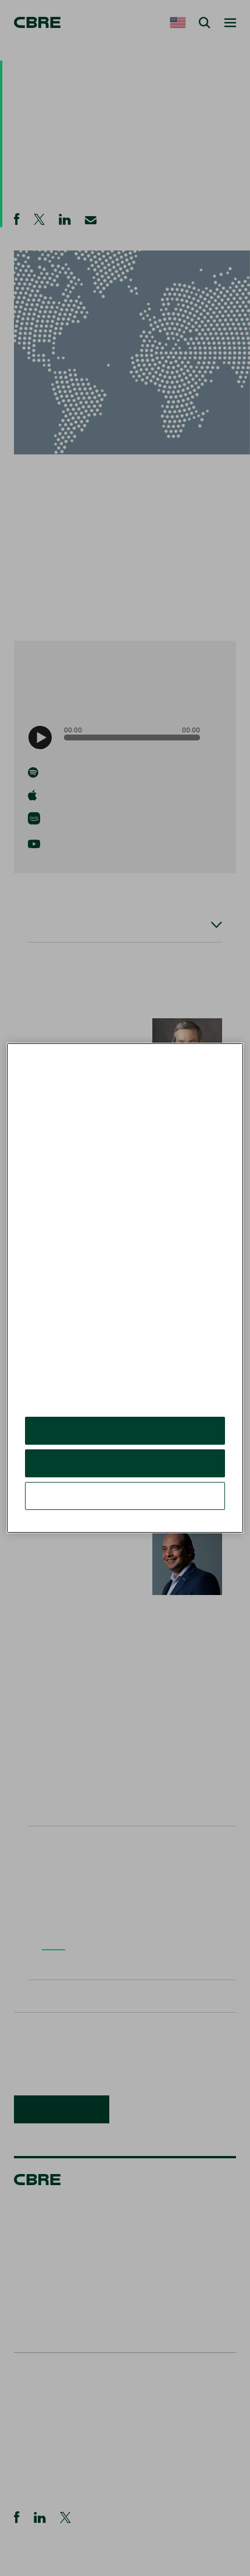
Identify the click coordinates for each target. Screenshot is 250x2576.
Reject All (125, 1463)
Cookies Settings (125, 1496)
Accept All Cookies (125, 1430)
